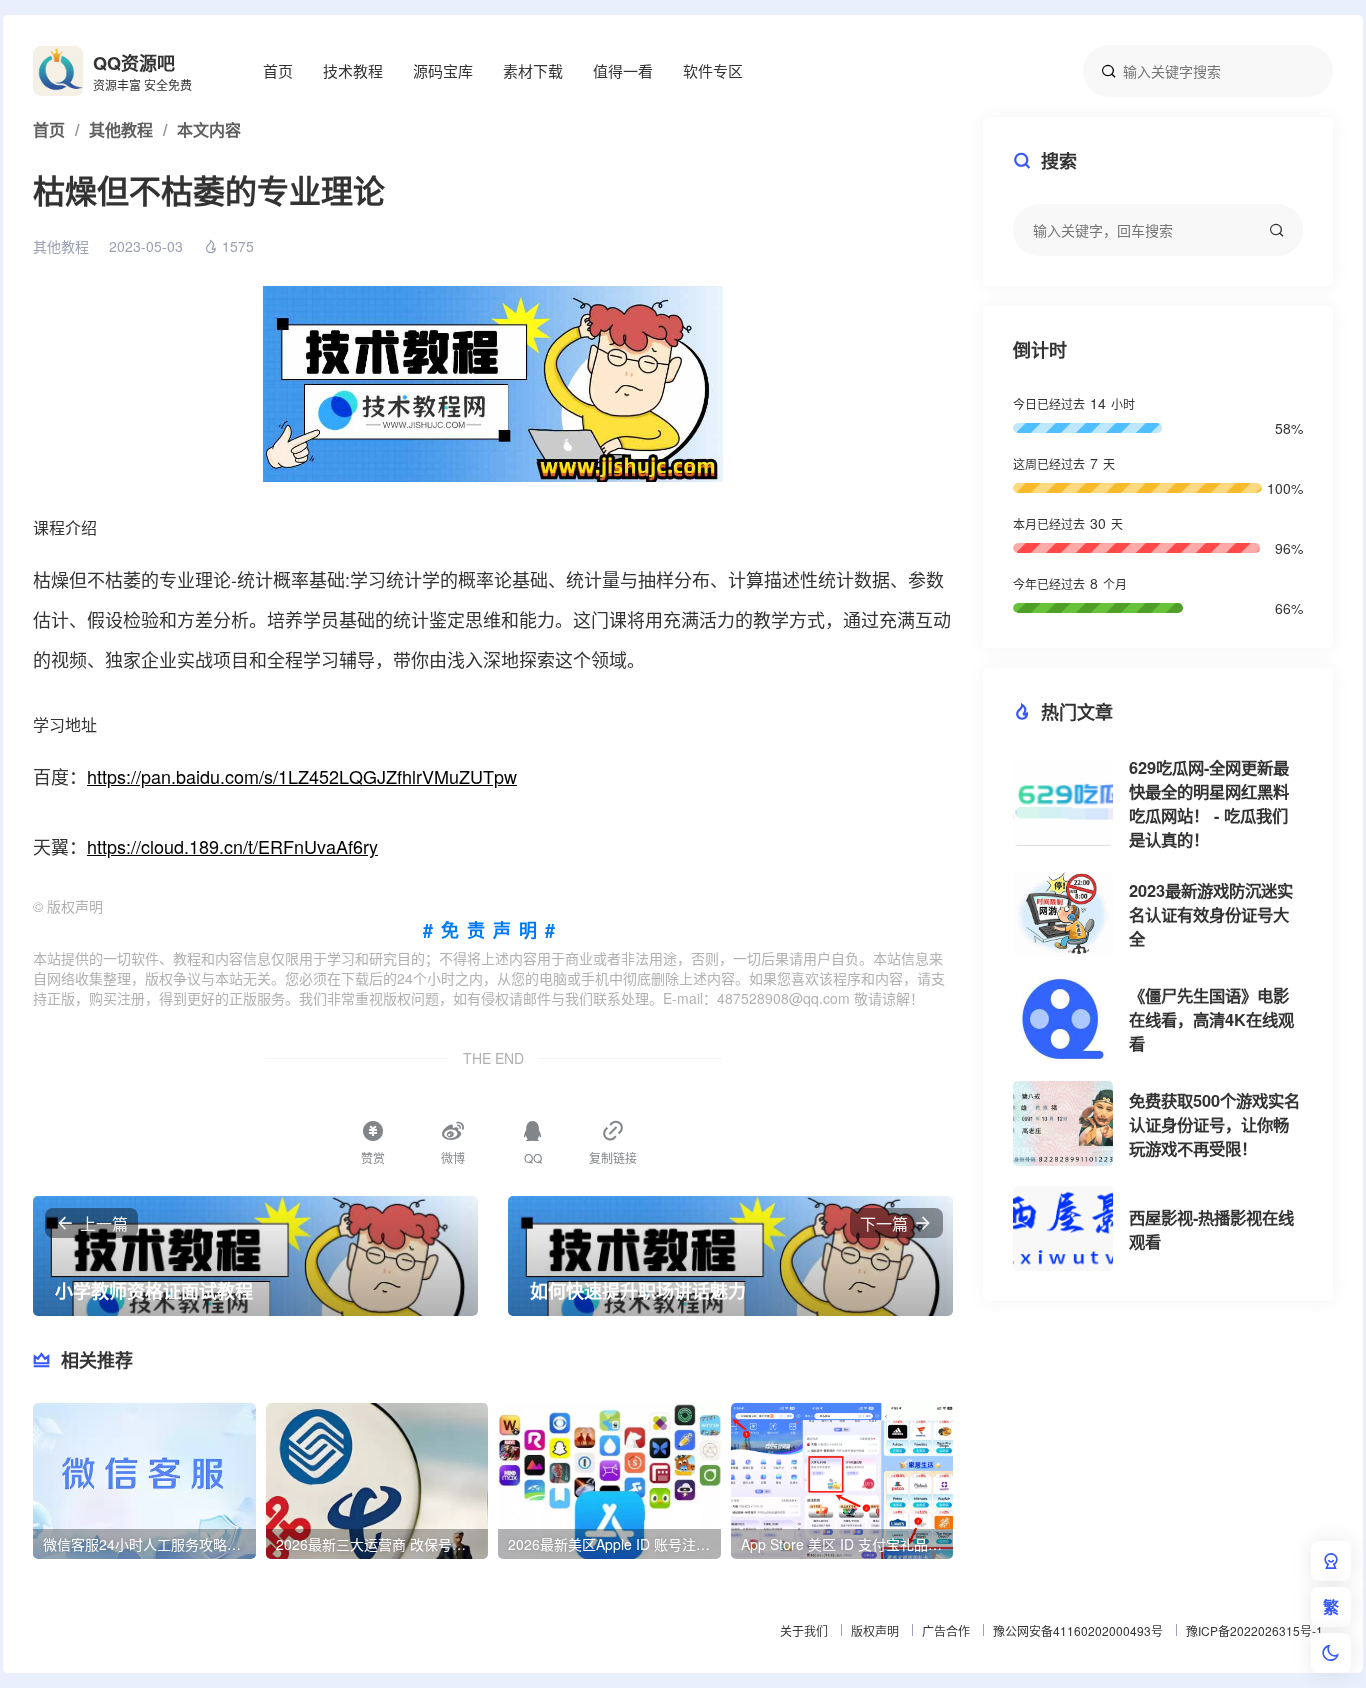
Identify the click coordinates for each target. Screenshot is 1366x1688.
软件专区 (713, 70)
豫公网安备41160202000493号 (1078, 1630)
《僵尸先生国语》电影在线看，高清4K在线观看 (1211, 1019)
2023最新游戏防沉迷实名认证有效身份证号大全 (1211, 914)
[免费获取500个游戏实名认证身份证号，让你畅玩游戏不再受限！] (1063, 1123)
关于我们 (804, 1630)
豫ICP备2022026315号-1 (1254, 1630)
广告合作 (946, 1630)
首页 (278, 70)
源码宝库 (443, 70)
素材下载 (533, 70)
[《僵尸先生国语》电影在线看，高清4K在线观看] (1063, 1018)
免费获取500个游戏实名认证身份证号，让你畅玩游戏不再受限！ (1214, 1124)
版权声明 (875, 1630)
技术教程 (353, 70)
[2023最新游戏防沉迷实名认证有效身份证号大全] (1063, 913)
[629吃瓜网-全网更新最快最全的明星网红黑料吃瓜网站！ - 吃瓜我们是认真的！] (1063, 803)
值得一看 (623, 70)
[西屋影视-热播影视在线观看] (1063, 1228)
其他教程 (61, 246)
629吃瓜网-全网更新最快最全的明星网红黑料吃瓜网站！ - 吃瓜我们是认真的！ (1209, 803)
